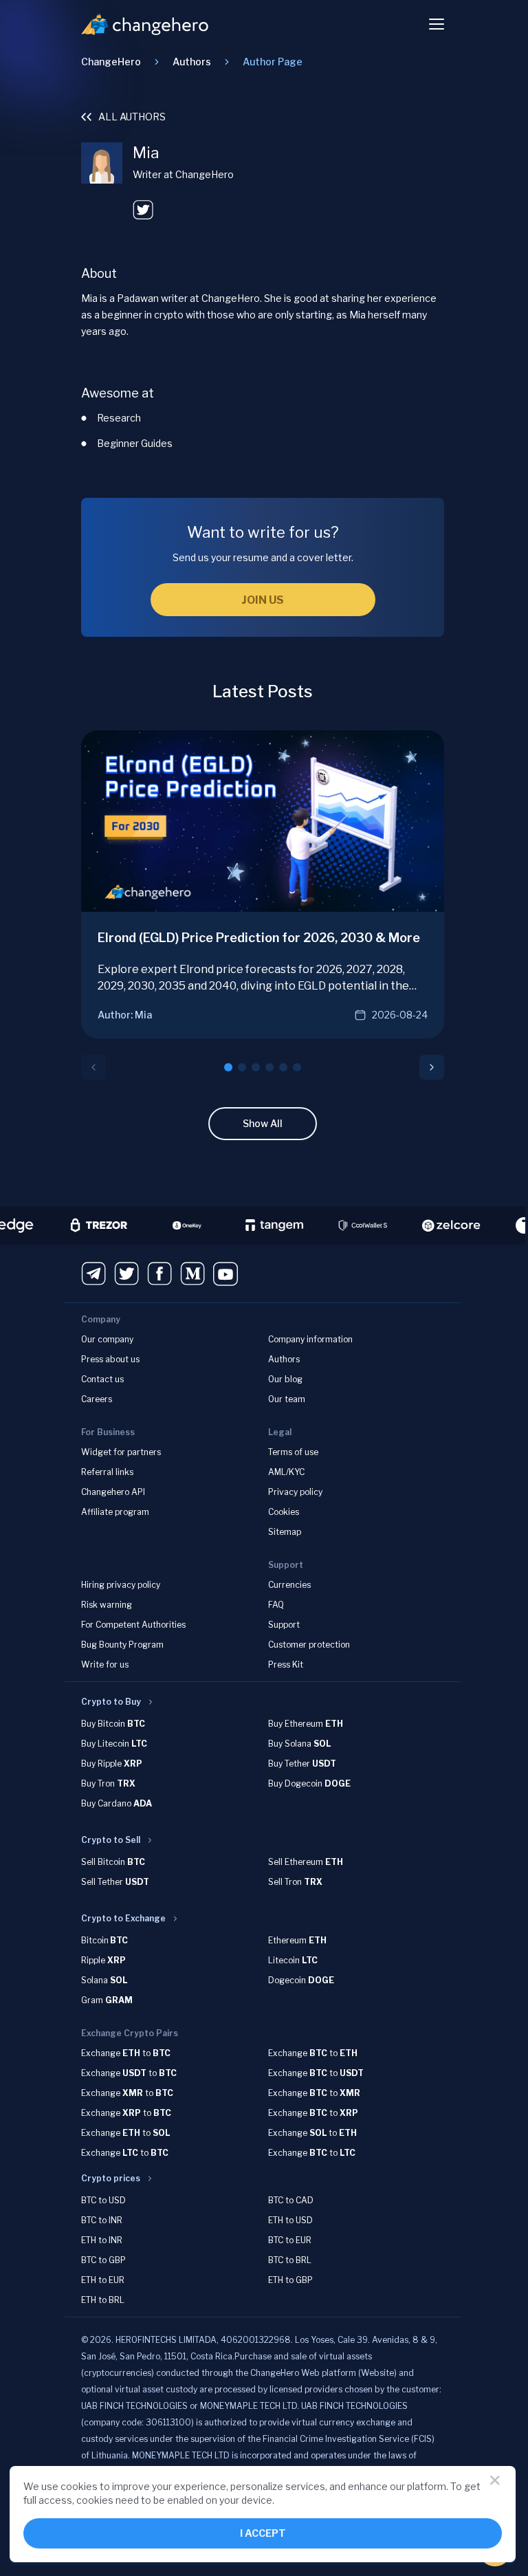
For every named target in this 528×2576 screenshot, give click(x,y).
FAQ (276, 1605)
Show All (263, 1123)
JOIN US (263, 600)
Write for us (105, 1664)
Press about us (110, 1359)
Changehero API (113, 1492)
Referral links (107, 1472)
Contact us (102, 1379)
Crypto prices (111, 2178)
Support (284, 1625)
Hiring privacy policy (121, 1585)
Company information (310, 1339)
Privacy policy (295, 1492)
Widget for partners (121, 1452)
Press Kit (286, 1664)
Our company (107, 1339)
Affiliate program (115, 1512)
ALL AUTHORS (132, 117)
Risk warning (107, 1605)
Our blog (285, 1379)
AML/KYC (286, 1472)
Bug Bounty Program (122, 1645)
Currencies (289, 1585)
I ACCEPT (263, 2533)
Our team (287, 1399)
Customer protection (309, 1645)
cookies (79, 2486)
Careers (97, 1399)
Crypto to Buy (111, 1702)
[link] (273, 62)
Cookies (284, 1512)
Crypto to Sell (111, 1840)
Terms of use (293, 1452)
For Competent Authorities (133, 1625)
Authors (284, 1359)
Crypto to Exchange (123, 1918)
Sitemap (285, 1532)
